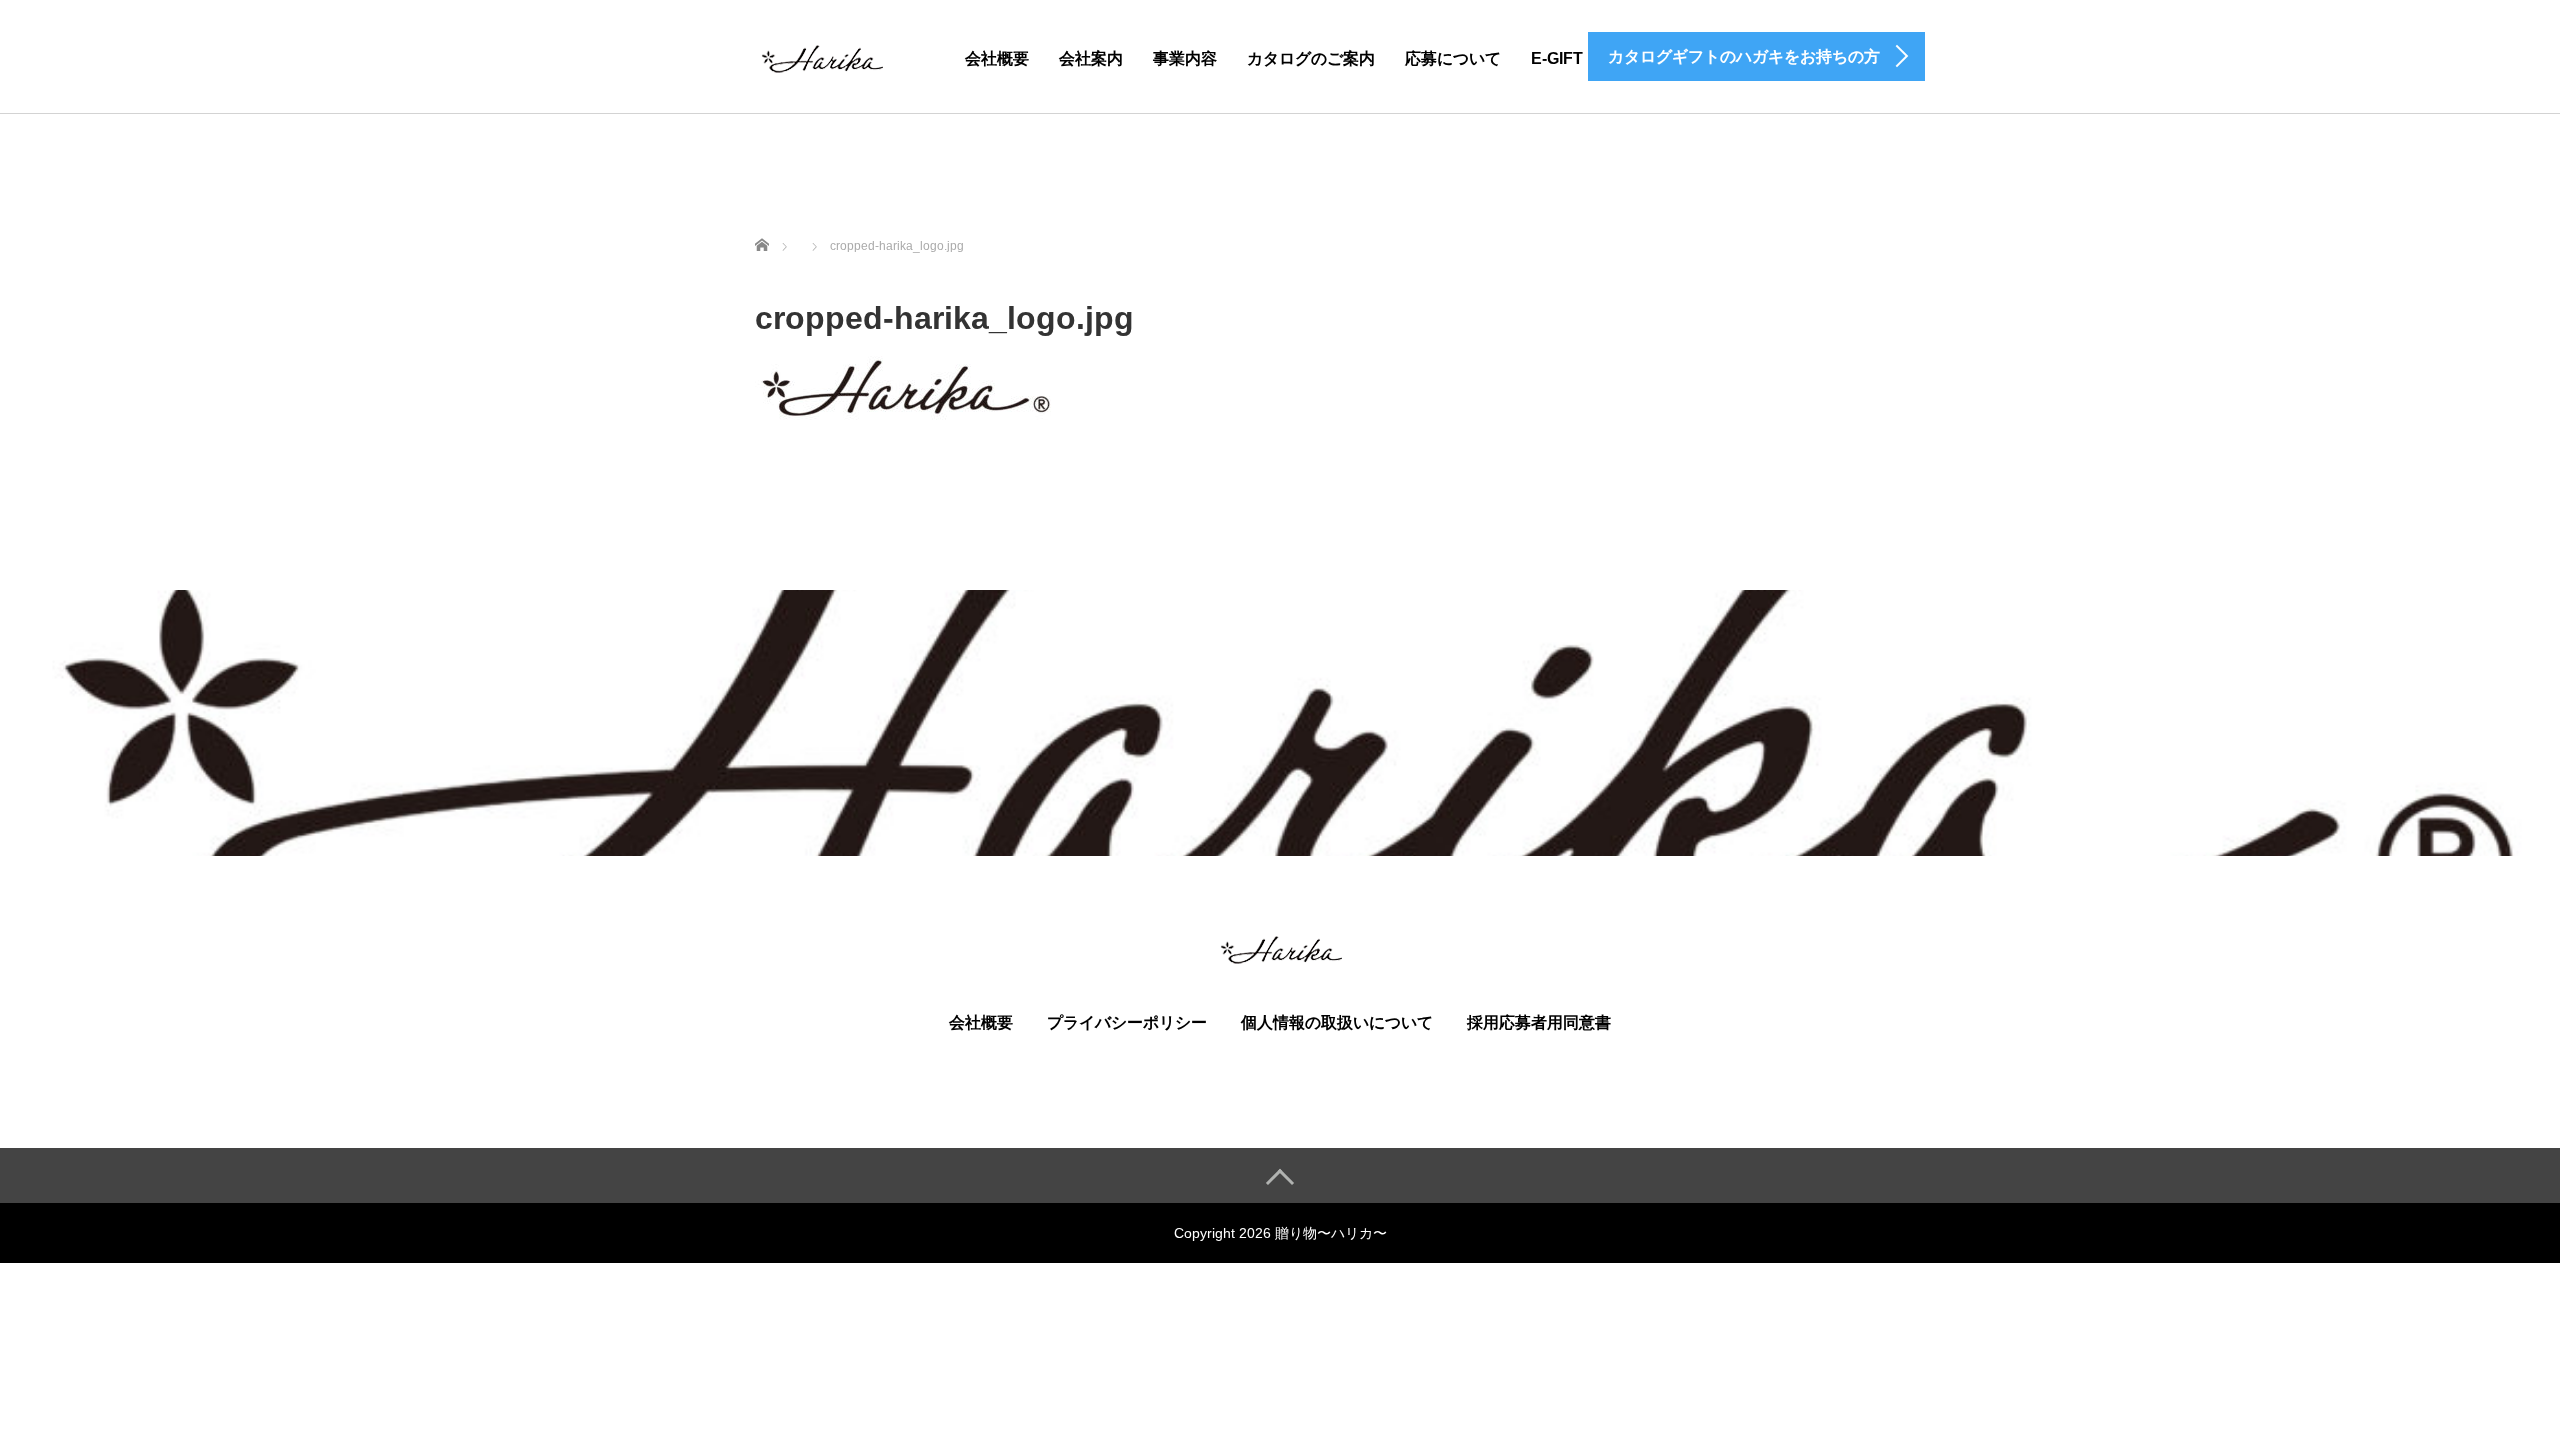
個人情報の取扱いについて (1337, 1022)
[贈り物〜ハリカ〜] (821, 55)
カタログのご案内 (1311, 58)
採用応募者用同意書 (1539, 1022)
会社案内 (1091, 58)
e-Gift (1557, 58)
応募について (1453, 58)
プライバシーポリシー (1127, 1022)
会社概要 (997, 58)
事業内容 (1185, 58)
